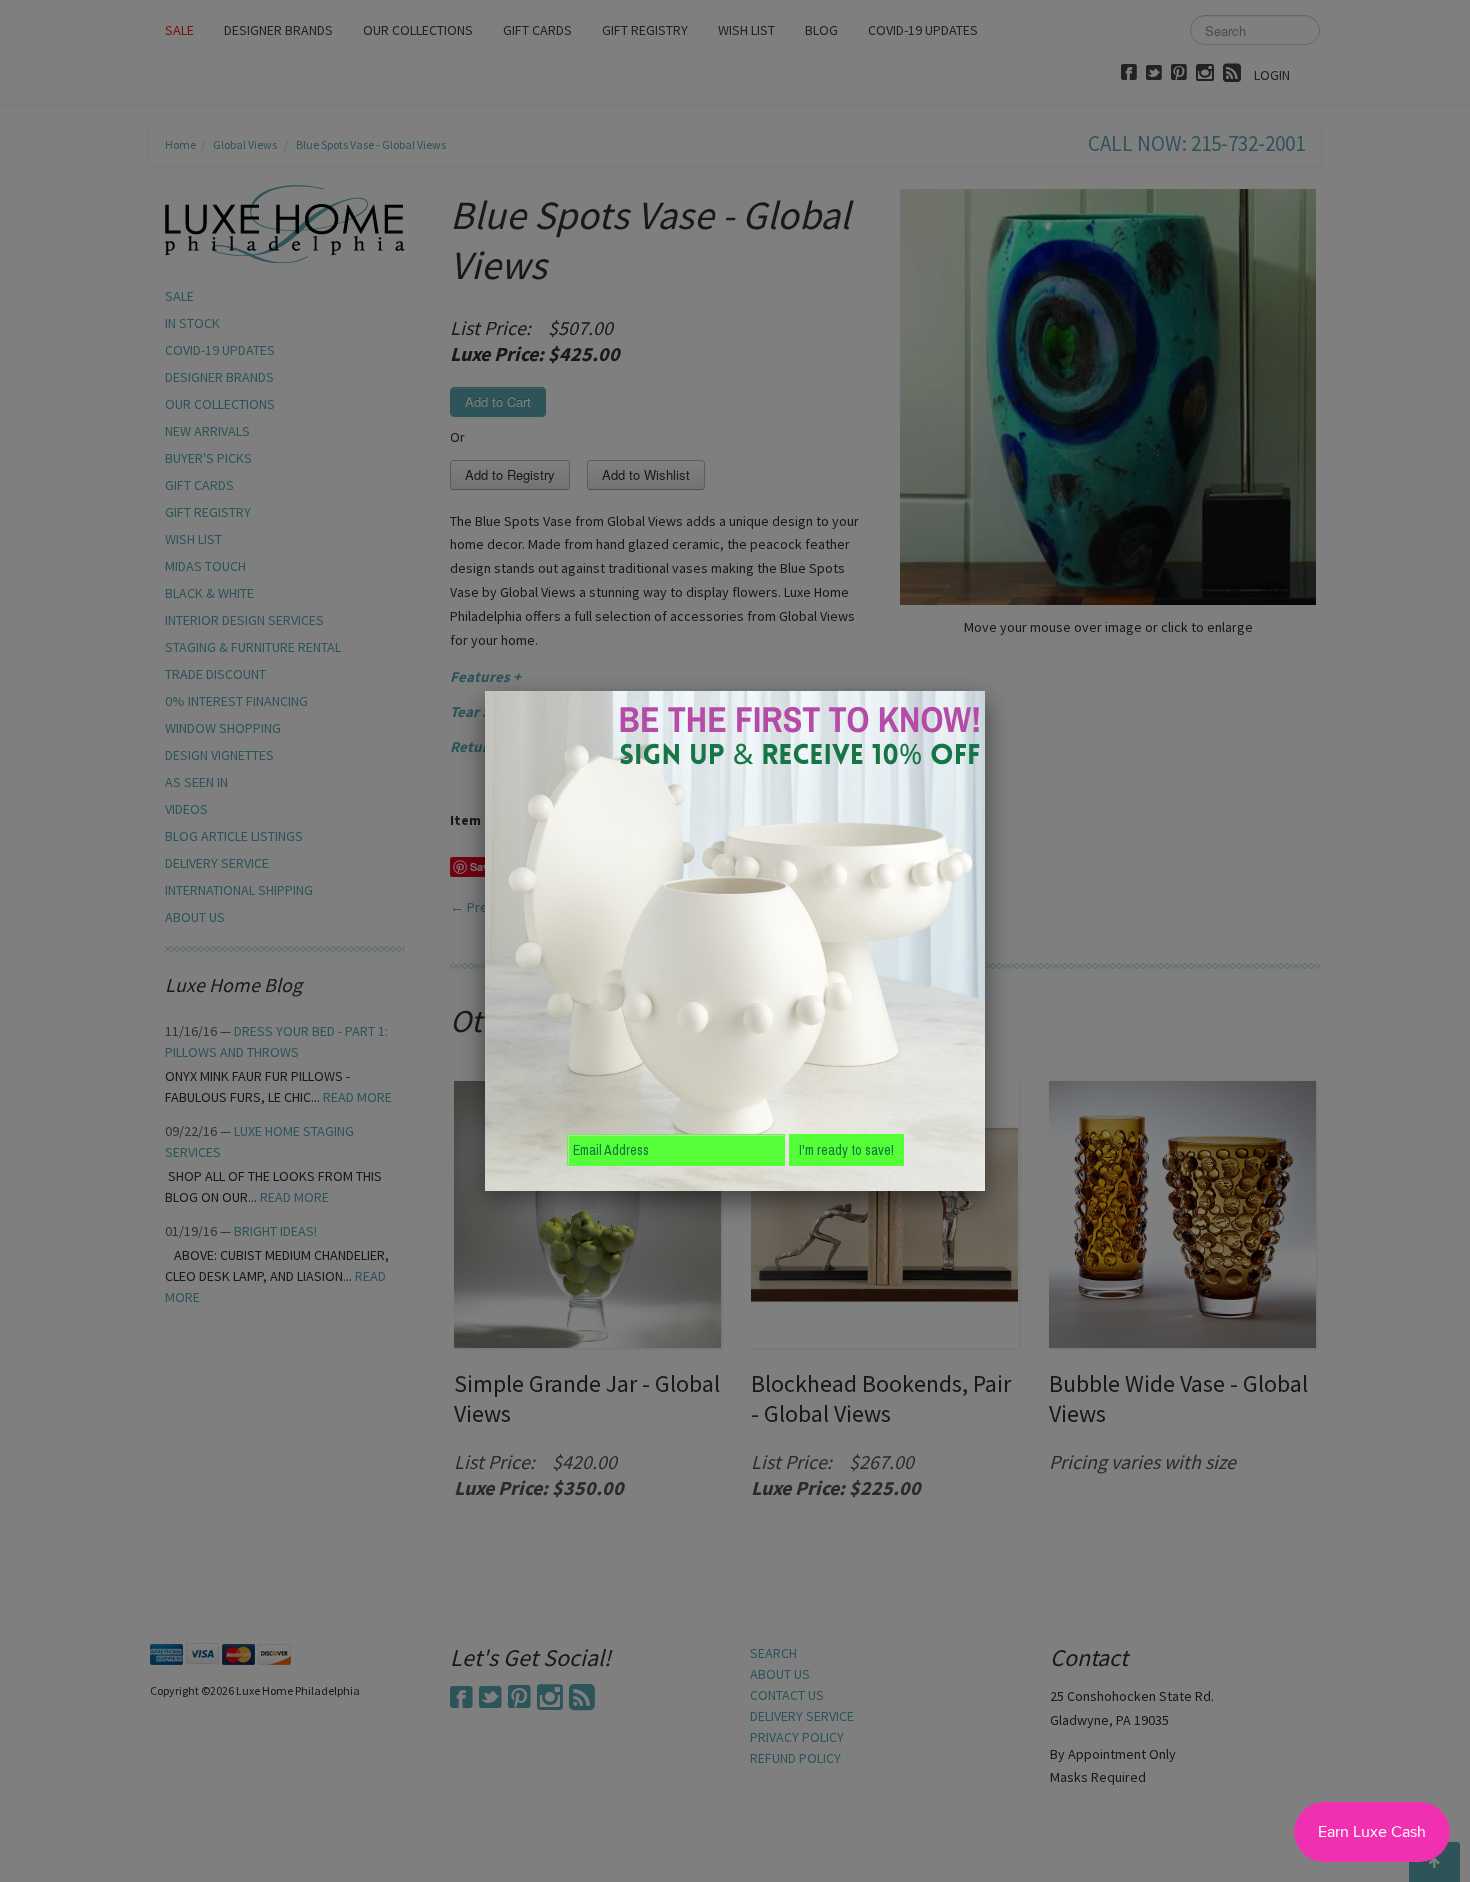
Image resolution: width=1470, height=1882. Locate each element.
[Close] (985, 691)
